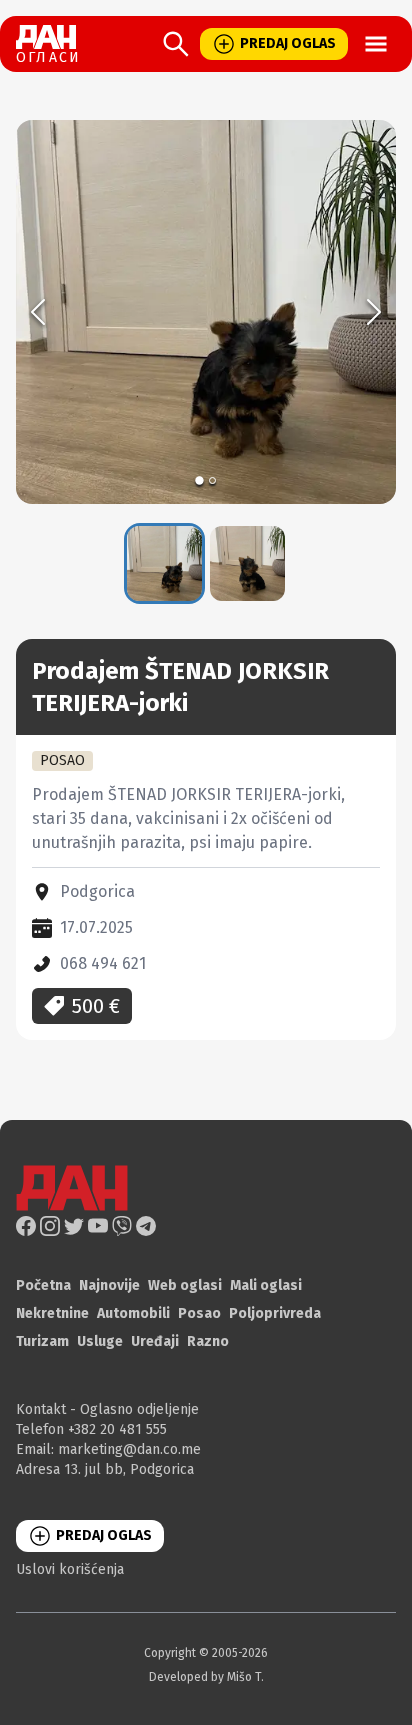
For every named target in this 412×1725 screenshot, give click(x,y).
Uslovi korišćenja (70, 1569)
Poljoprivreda (275, 1313)
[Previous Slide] (38, 312)
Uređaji (155, 1341)
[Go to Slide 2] (212, 480)
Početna (43, 1285)
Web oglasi (185, 1285)
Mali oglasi (266, 1285)
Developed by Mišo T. (206, 1677)
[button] (206, 312)
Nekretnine (52, 1313)
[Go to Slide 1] (199, 480)
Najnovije (109, 1285)
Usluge (100, 1341)
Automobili (133, 1313)
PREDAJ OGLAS (288, 43)
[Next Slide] (374, 312)
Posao (199, 1313)
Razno (208, 1341)
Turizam (42, 1341)
